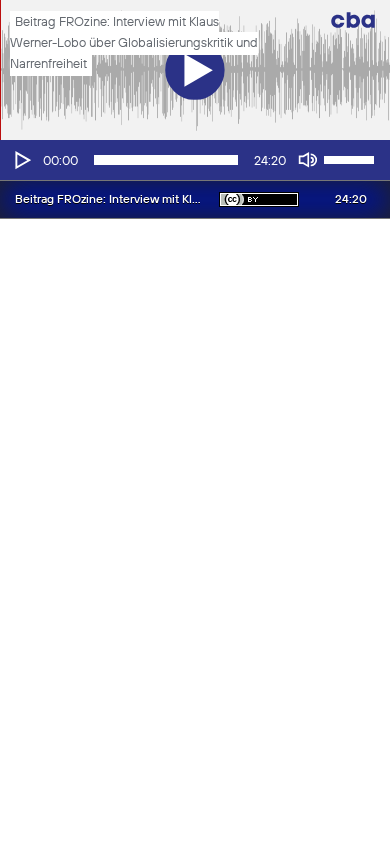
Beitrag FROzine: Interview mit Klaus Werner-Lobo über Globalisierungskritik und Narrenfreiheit (134, 43)
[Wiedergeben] (21, 160)
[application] (195, 160)
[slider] (352, 158)
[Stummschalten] (308, 160)
